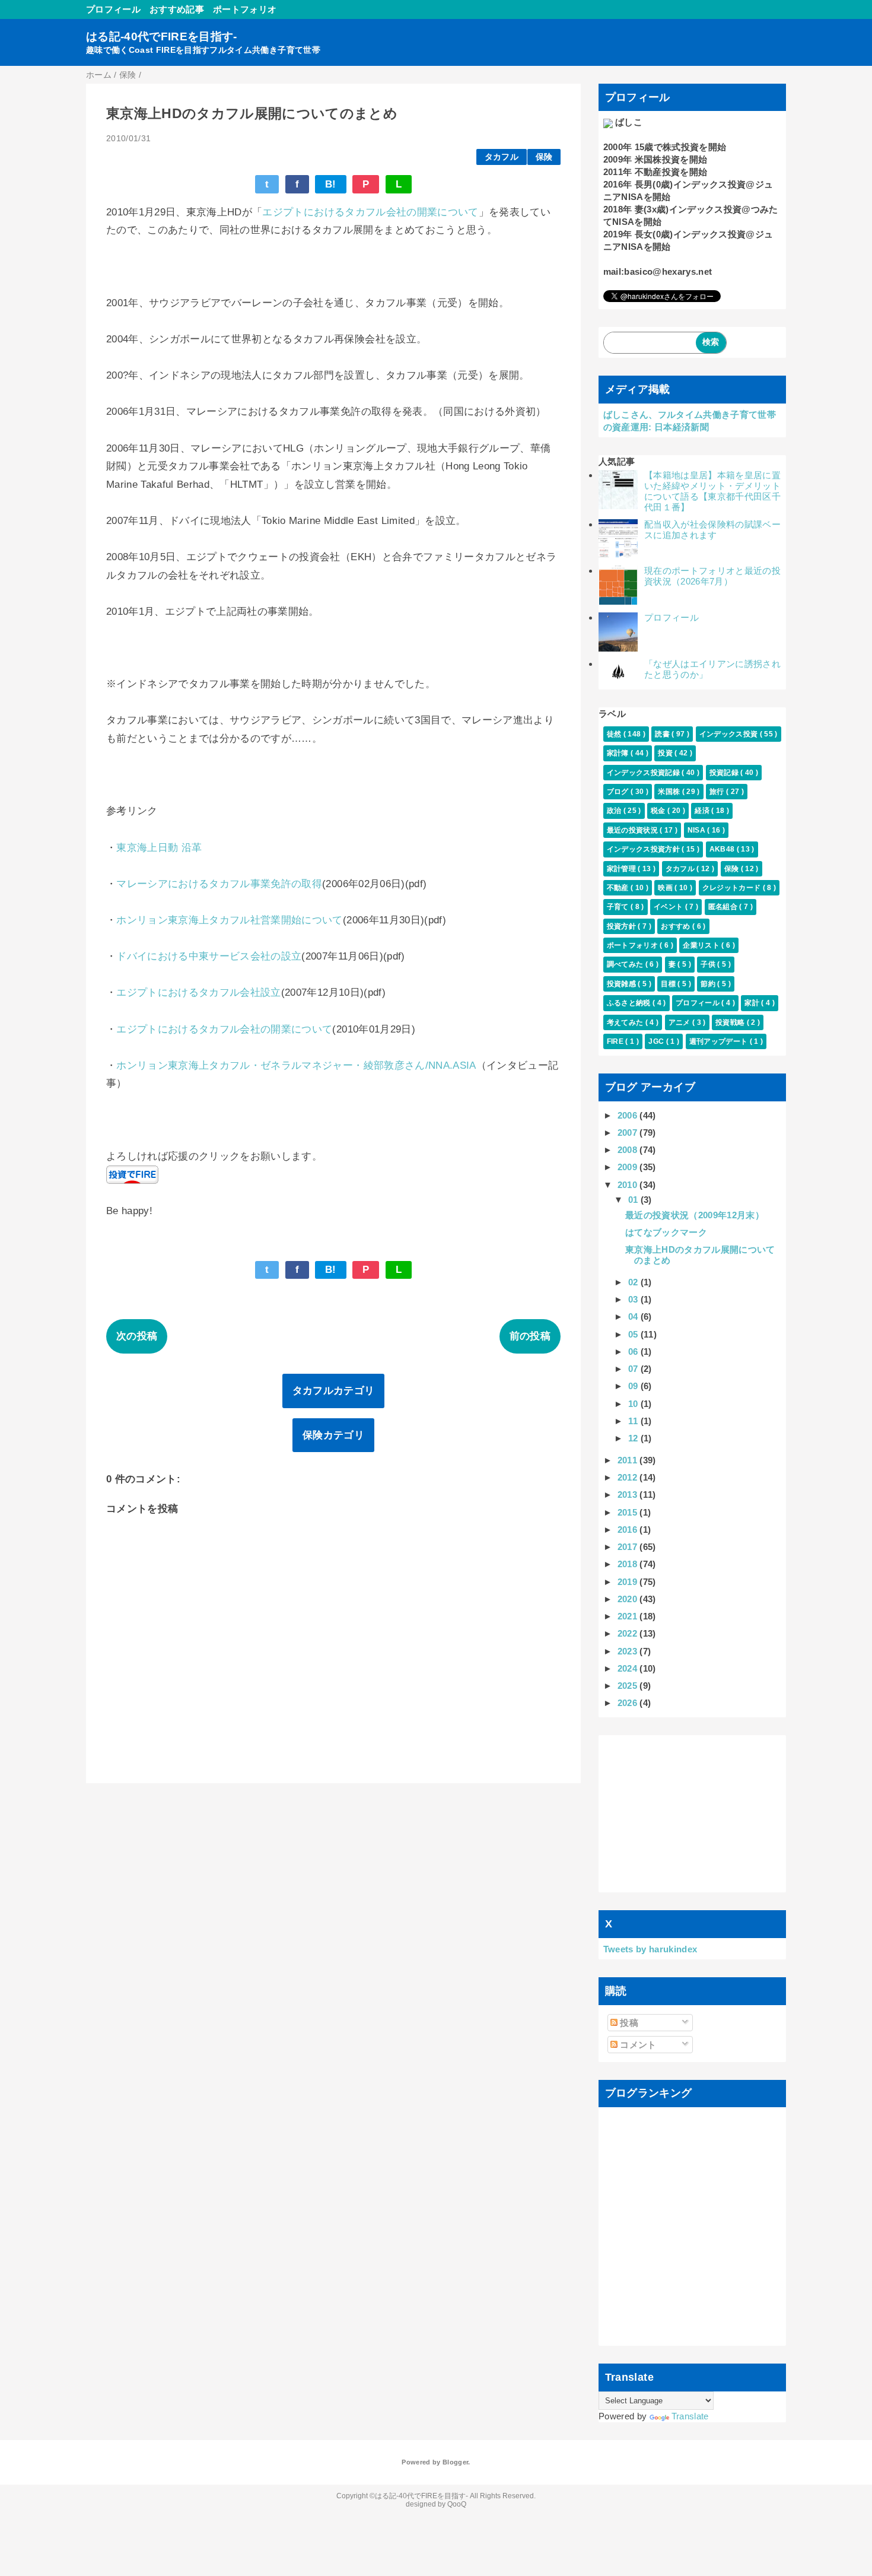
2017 (629, 1547)
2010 (629, 1185)
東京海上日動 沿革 (159, 848)
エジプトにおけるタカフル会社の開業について (370, 212)
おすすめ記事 (177, 9)
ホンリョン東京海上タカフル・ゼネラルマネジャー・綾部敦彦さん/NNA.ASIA (296, 1065)
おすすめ (677, 926)
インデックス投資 (730, 734)
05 (634, 1334)
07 (634, 1369)
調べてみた (626, 964)
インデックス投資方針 (645, 849)
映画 (666, 888)
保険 (544, 157)
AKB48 (723, 849)
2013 (629, 1495)
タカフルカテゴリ (334, 1391)
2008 (629, 1150)
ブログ (619, 792)
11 (634, 1421)
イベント (669, 907)
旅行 (718, 792)
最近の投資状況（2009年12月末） (695, 1215)
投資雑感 (623, 984)
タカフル (502, 157)
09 (634, 1386)
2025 (629, 1686)
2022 (629, 1633)
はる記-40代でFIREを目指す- (162, 36)
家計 (753, 1003)
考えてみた (626, 1022)
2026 (629, 1703)
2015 (629, 1512)
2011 (629, 1460)
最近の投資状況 (634, 830)
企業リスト (702, 945)
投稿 (628, 2023)
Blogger (455, 2462)
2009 (629, 1167)
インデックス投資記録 (645, 773)
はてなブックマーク (666, 1232)
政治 (615, 811)
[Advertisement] (693, 1814)
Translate (690, 2416)
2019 (629, 1582)
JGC (657, 1041)
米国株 (670, 792)
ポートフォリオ (245, 9)
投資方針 (623, 926)
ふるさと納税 (630, 1003)
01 (634, 1200)
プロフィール (113, 9)
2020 (629, 1599)
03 (634, 1299)
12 (634, 1438)
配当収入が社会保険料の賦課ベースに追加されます (712, 530)
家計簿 (619, 753)
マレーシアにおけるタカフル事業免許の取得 (219, 884)
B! (331, 184)
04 (634, 1316)
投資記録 (725, 773)
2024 (629, 1668)
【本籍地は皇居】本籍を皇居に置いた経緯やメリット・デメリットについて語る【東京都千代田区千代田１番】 (712, 491)
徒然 (615, 734)
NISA (698, 830)
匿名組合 (724, 907)
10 (634, 1404)
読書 (663, 734)
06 (634, 1351)
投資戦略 (731, 1022)
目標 (669, 984)
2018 (629, 1564)
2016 (629, 1530)
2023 (629, 1651)
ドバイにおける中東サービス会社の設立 (209, 956)
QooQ (457, 2504)
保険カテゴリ (333, 1435)
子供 (709, 964)
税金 (659, 811)
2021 (629, 1616)
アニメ (680, 1022)
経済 (703, 811)
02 (634, 1282)
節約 (709, 984)
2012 (629, 1477)
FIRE (616, 1041)
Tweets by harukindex (650, 1949)
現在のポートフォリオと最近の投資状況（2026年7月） (712, 576)
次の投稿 (137, 1336)
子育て (619, 907)
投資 (666, 753)
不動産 (619, 888)
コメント (637, 2045)
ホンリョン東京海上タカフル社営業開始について (229, 920)
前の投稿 (530, 1336)
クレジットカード (733, 888)
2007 (629, 1133)
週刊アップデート (720, 1041)
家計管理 (623, 869)
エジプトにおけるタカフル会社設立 (198, 992)
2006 (629, 1115)
